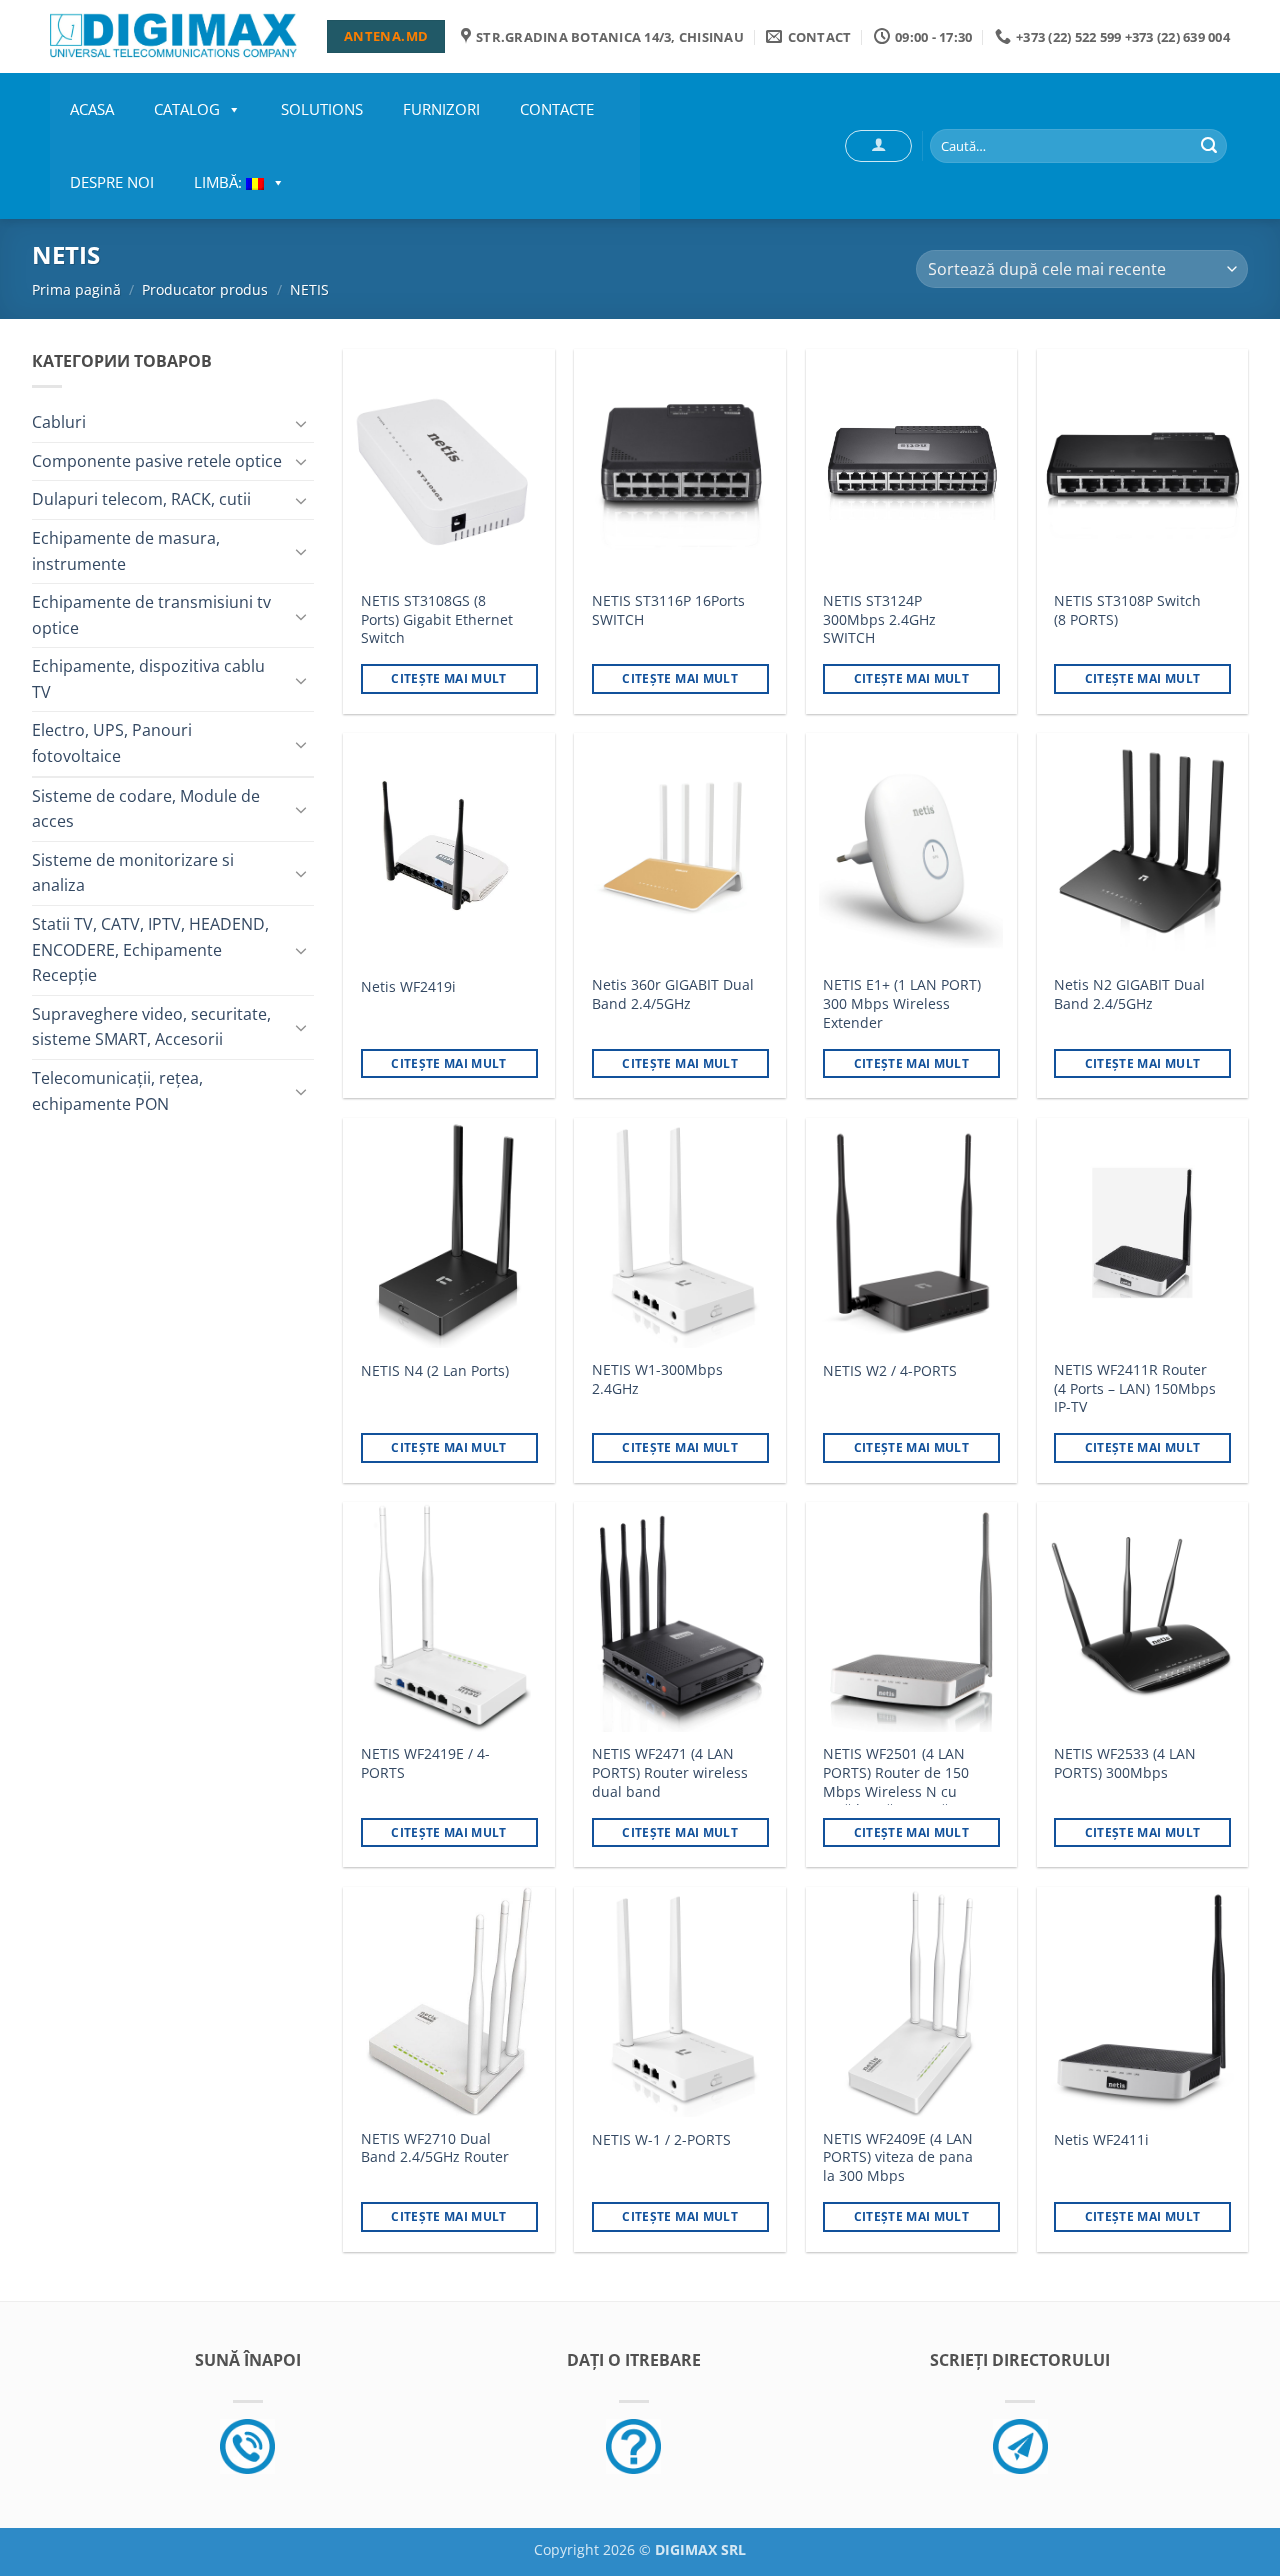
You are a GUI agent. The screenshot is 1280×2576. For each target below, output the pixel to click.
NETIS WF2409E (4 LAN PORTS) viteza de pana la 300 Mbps (898, 2157)
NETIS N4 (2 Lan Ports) (435, 1371)
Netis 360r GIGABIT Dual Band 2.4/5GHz (673, 994)
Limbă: (220, 182)
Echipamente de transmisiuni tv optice (151, 615)
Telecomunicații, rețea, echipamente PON (117, 1091)
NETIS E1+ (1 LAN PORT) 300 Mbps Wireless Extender (902, 1003)
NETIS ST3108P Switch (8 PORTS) (1127, 610)
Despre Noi (112, 182)
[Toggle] (302, 423)
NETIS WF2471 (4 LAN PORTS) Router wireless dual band (670, 1772)
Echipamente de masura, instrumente (126, 551)
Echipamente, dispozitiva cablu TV (148, 679)
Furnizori (441, 109)
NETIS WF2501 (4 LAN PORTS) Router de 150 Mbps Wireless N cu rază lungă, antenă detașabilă (896, 1791)
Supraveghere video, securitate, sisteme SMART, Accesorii (151, 1027)
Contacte (557, 109)
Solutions (322, 109)
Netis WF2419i (408, 987)
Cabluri (59, 422)
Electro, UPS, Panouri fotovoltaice (112, 743)
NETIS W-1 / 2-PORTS (661, 2140)
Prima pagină (76, 289)
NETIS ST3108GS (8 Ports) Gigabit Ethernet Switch (437, 619)
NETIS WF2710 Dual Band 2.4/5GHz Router (435, 2148)
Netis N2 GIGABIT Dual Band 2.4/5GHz (1129, 994)
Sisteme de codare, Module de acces (146, 809)
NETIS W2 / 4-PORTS (890, 1371)
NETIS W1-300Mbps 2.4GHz (657, 1379)
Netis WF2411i (1101, 2140)
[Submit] (1209, 146)
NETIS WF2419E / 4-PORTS (425, 1763)
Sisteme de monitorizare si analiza (133, 873)
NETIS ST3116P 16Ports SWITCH (668, 610)
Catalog (187, 109)
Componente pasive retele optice (157, 461)
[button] (878, 146)
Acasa (92, 109)
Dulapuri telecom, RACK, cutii (141, 499)
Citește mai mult (449, 678)
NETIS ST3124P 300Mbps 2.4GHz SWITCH (879, 619)
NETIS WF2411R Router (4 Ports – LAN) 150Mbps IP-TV (1135, 1388)
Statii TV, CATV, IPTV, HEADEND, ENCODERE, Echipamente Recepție (150, 949)
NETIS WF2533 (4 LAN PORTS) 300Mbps (1125, 1763)
